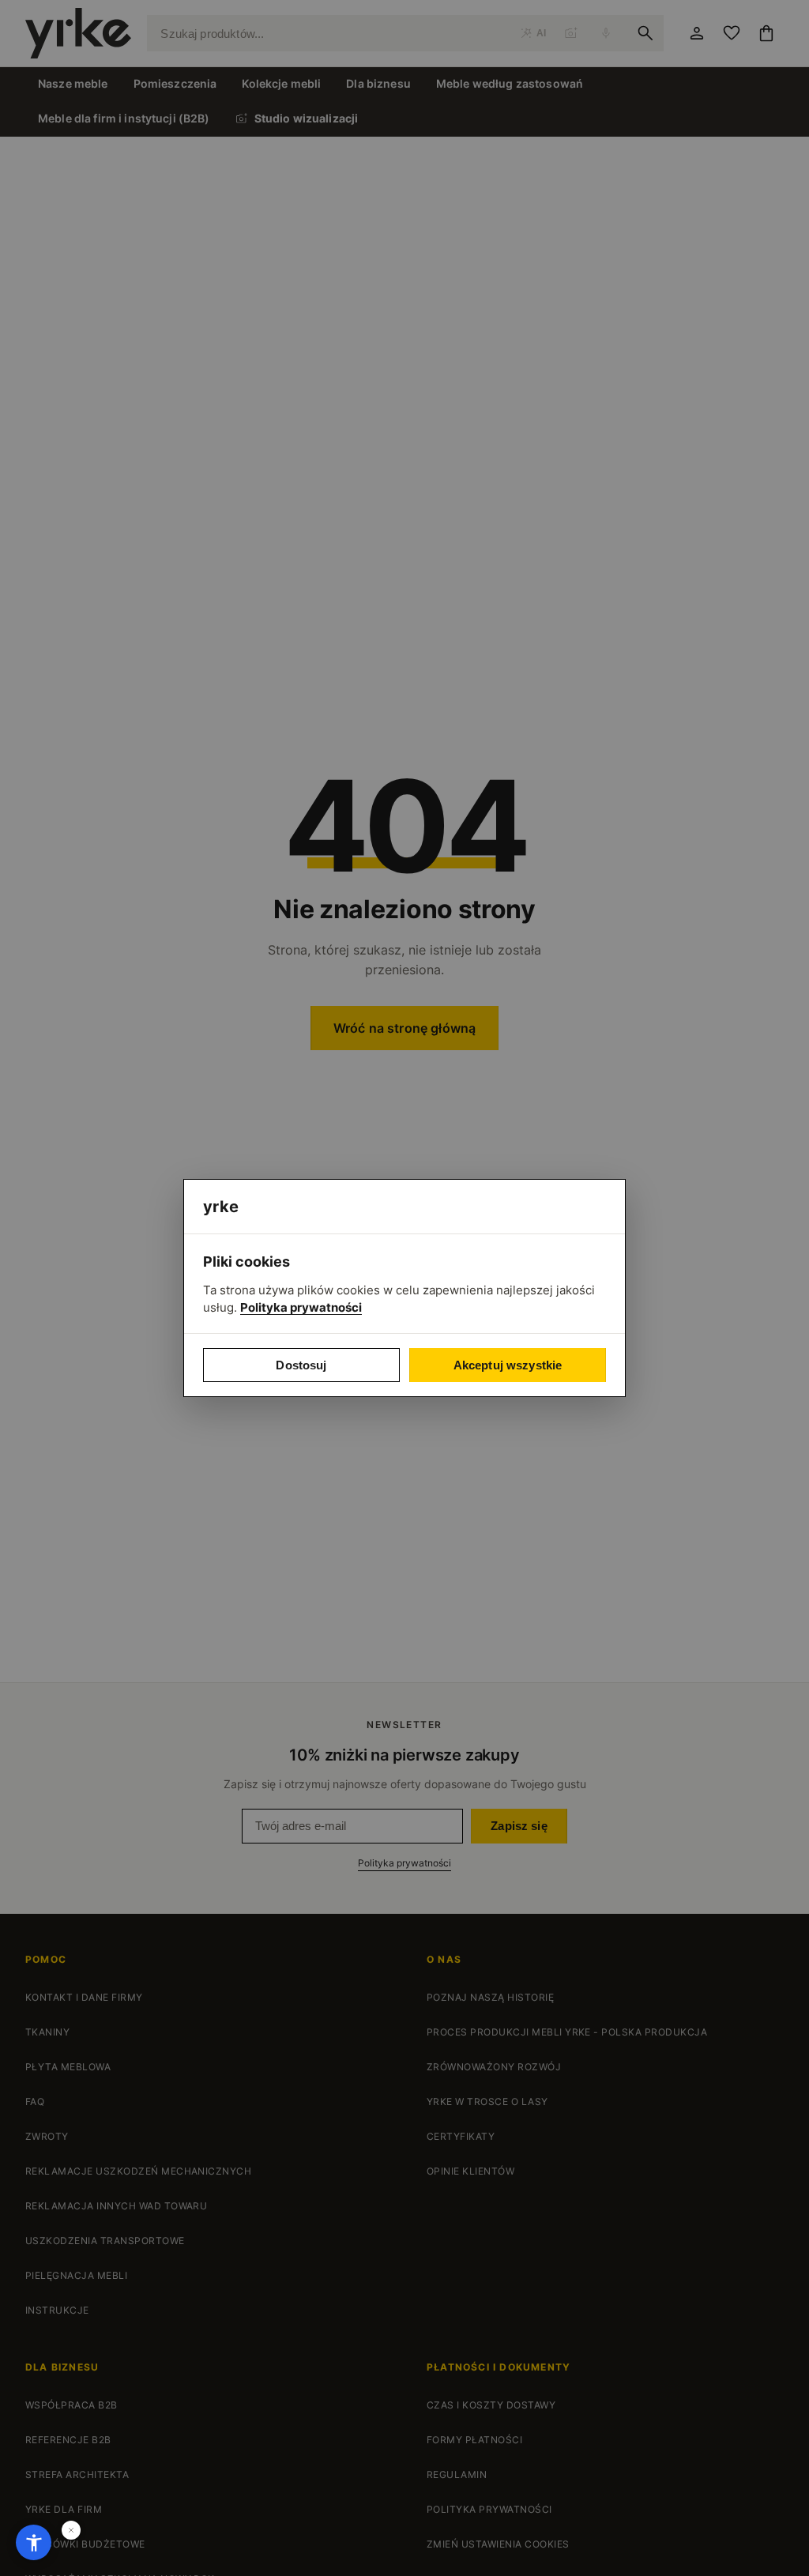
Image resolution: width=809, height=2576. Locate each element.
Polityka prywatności (301, 1307)
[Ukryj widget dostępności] (71, 2530)
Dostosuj (301, 1365)
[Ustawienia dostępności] (34, 2542)
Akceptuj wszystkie (508, 1365)
